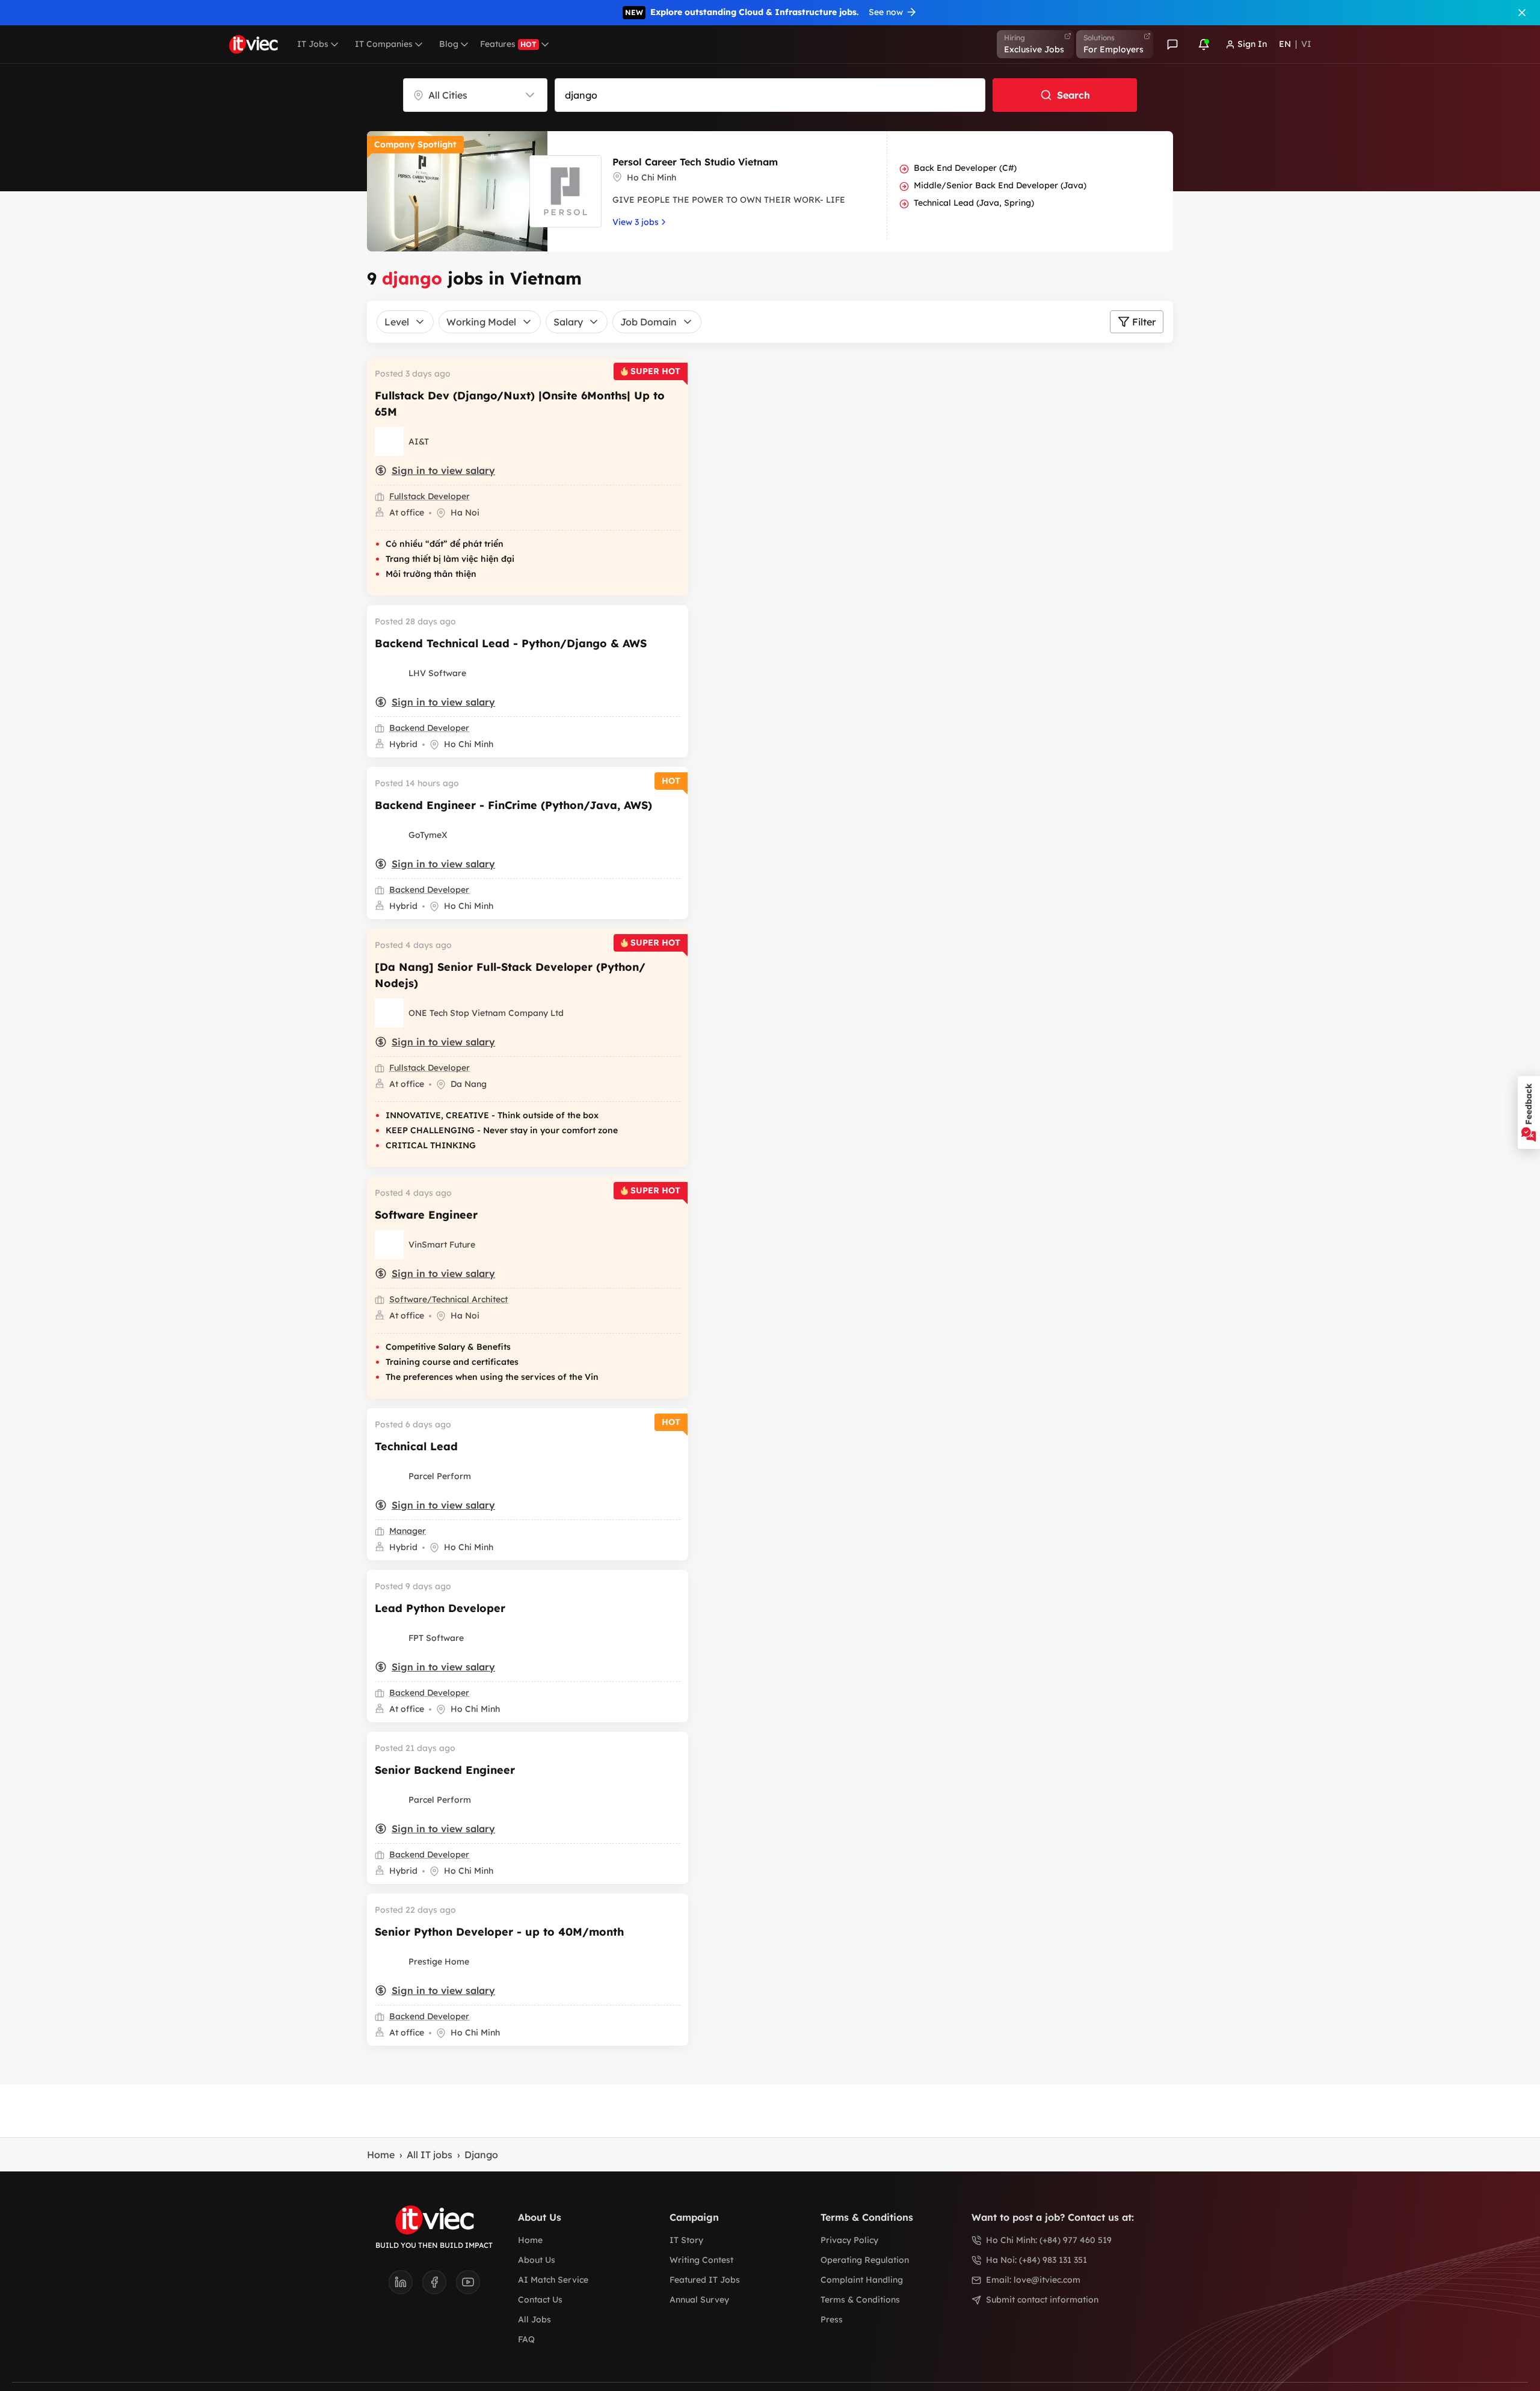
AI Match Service (553, 2280)
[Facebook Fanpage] (439, 2286)
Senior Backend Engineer (445, 1770)
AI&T (419, 442)
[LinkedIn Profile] (405, 2286)
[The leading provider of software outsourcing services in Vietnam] (389, 1638)
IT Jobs (313, 44)
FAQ (526, 2339)
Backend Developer (429, 728)
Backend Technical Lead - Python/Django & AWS (511, 643)
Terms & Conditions (860, 2300)
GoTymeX (428, 835)
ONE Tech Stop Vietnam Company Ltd (486, 1013)
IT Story (686, 2240)
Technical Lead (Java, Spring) (974, 203)
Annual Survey (699, 2300)
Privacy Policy (849, 2240)
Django (481, 2155)
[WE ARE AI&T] (389, 442)
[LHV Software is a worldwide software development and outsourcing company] (389, 673)
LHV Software (437, 673)
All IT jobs (430, 2155)
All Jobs (534, 2319)
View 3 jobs (636, 222)
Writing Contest (701, 2260)
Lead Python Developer (440, 1608)
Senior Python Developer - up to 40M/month (499, 1932)
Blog (449, 44)
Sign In (1252, 44)
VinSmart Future (442, 1245)
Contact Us (540, 2300)
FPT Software (436, 1638)
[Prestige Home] (389, 1962)
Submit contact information (1042, 2300)
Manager (408, 1531)
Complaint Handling (862, 2280)
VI (1306, 44)
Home (381, 2155)
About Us (537, 2260)
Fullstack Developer (430, 496)
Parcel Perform (440, 1476)
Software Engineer (426, 1215)
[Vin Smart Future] (389, 1245)
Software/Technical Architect (448, 1299)
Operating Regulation (865, 2260)
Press (832, 2319)
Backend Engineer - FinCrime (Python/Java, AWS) (513, 805)
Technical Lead (416, 1446)
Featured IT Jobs (705, 2280)
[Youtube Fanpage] (468, 2286)
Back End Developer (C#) (965, 168)
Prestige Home (439, 1962)
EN (1285, 44)
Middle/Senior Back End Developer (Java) (1000, 185)
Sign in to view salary (443, 470)
